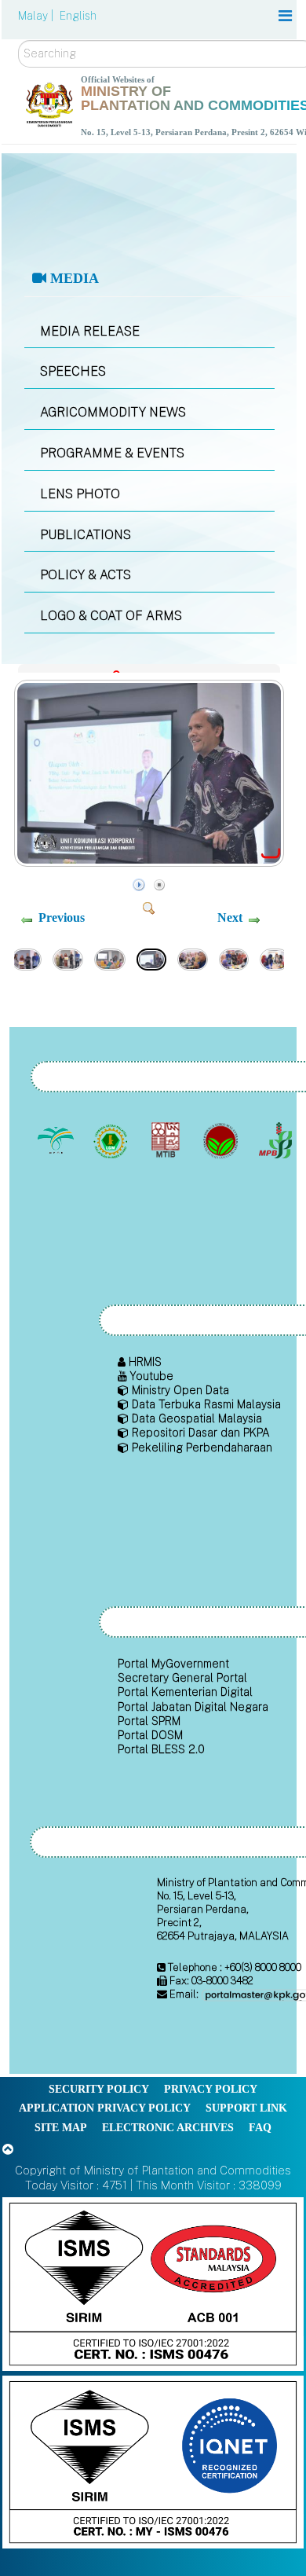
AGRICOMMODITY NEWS (113, 412)
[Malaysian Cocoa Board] (222, 1141)
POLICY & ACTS (86, 575)
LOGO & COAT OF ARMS (111, 616)
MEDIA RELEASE (90, 331)
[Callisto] (153, 2283)
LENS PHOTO (80, 494)
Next (230, 917)
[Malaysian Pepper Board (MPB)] (277, 1141)
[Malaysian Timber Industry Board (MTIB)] (167, 1141)
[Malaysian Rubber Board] (112, 1141)
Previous (62, 917)
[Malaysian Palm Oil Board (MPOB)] (57, 1141)
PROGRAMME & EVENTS (112, 453)
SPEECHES (73, 371)
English (78, 16)
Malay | (37, 16)
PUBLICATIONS (86, 535)
